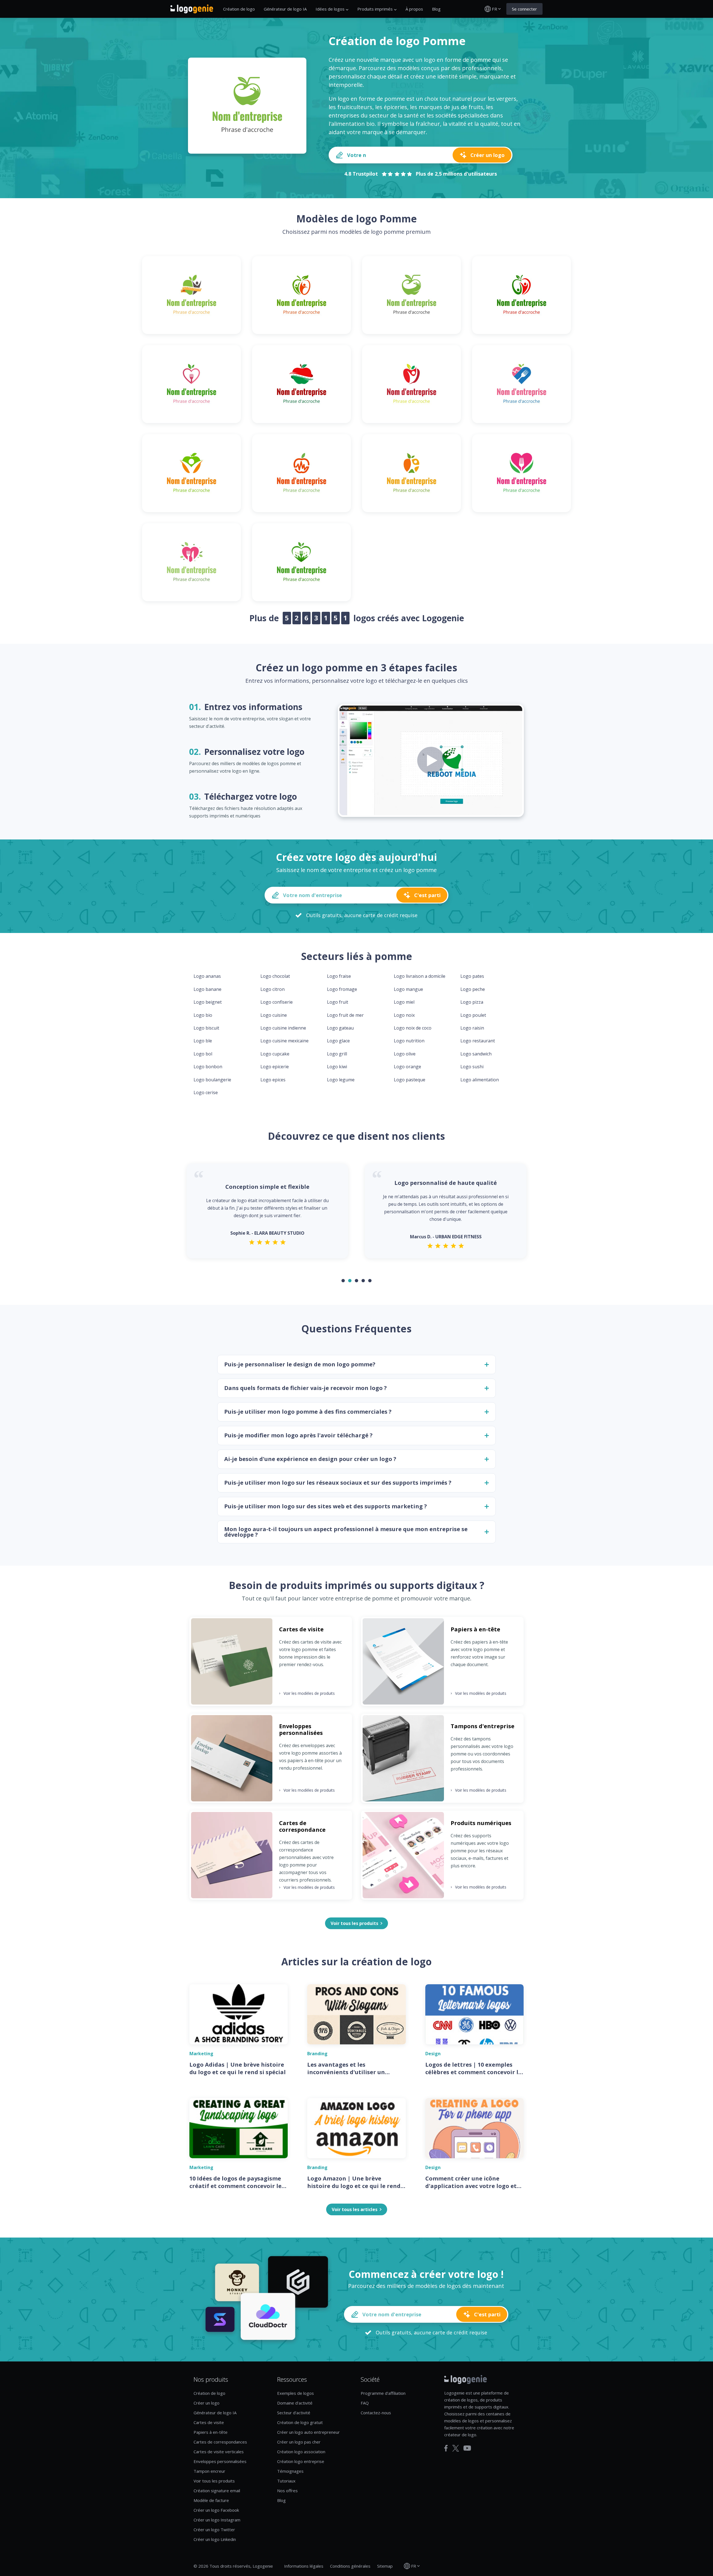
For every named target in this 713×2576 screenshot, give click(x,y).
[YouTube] (467, 2448)
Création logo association (301, 2452)
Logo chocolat (275, 976)
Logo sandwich (476, 1054)
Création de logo (239, 9)
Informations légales (304, 2566)
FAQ (365, 2403)
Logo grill (337, 1054)
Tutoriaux (286, 2481)
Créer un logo (207, 2403)
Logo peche (473, 989)
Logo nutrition (409, 1041)
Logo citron (273, 989)
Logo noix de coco (413, 1028)
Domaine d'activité (295, 2403)
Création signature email (217, 2491)
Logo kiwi (337, 1067)
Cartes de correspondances (220, 2442)
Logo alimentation (480, 1080)
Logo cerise (206, 1092)
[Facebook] (446, 2448)
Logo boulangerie (212, 1080)
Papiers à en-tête (211, 2432)
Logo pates (472, 976)
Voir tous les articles (355, 2209)
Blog (436, 9)
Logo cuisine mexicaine (285, 1041)
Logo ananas (207, 976)
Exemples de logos (296, 2393)
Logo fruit (338, 1002)
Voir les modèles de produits (307, 1693)
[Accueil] (192, 9)
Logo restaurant (478, 1041)
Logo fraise (339, 976)
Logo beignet (208, 1002)
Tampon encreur (209, 2471)
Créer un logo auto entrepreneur (308, 2432)
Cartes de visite (209, 2422)
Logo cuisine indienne (283, 1028)
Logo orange (407, 1067)
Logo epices (273, 1080)
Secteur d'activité (294, 2413)
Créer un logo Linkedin (215, 2539)
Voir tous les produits (214, 2481)
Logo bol (203, 1054)
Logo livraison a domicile (420, 976)
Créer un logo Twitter (214, 2530)
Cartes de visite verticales (219, 2452)
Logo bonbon (208, 1067)
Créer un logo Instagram (217, 2520)
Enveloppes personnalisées (220, 2461)
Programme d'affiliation (383, 2393)
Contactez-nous (376, 2413)
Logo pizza (472, 1002)
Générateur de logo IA (285, 9)
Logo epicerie (275, 1067)
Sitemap (385, 2566)
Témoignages (290, 2471)
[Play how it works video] (431, 760)
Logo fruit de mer (345, 1015)
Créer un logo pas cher (299, 2442)
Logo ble (203, 1041)
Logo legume (341, 1080)
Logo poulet (473, 1015)
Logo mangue (408, 989)
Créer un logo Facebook (216, 2510)
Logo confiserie (277, 1002)
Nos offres (287, 2491)
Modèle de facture (211, 2500)
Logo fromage (342, 989)
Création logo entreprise (301, 2461)
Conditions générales (350, 2566)
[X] (456, 2448)
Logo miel (404, 1002)
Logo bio (203, 1015)
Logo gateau (340, 1028)
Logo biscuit (206, 1028)
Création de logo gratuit (300, 2422)
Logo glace (338, 1041)
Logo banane (207, 989)
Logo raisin (472, 1028)
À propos (414, 9)
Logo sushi (472, 1067)
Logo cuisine (274, 1015)
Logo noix (404, 1015)
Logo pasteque (410, 1080)
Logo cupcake (275, 1054)
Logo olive (405, 1054)
